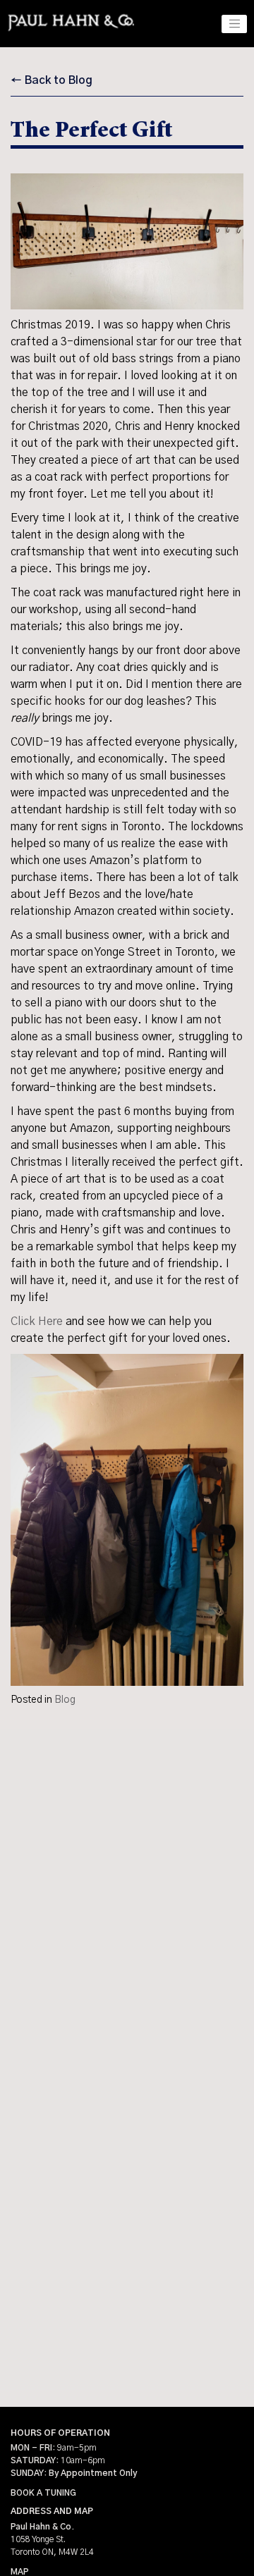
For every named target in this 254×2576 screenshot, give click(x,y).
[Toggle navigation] (234, 24)
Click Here (37, 1321)
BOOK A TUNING (43, 2493)
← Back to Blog (52, 80)
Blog (65, 1700)
